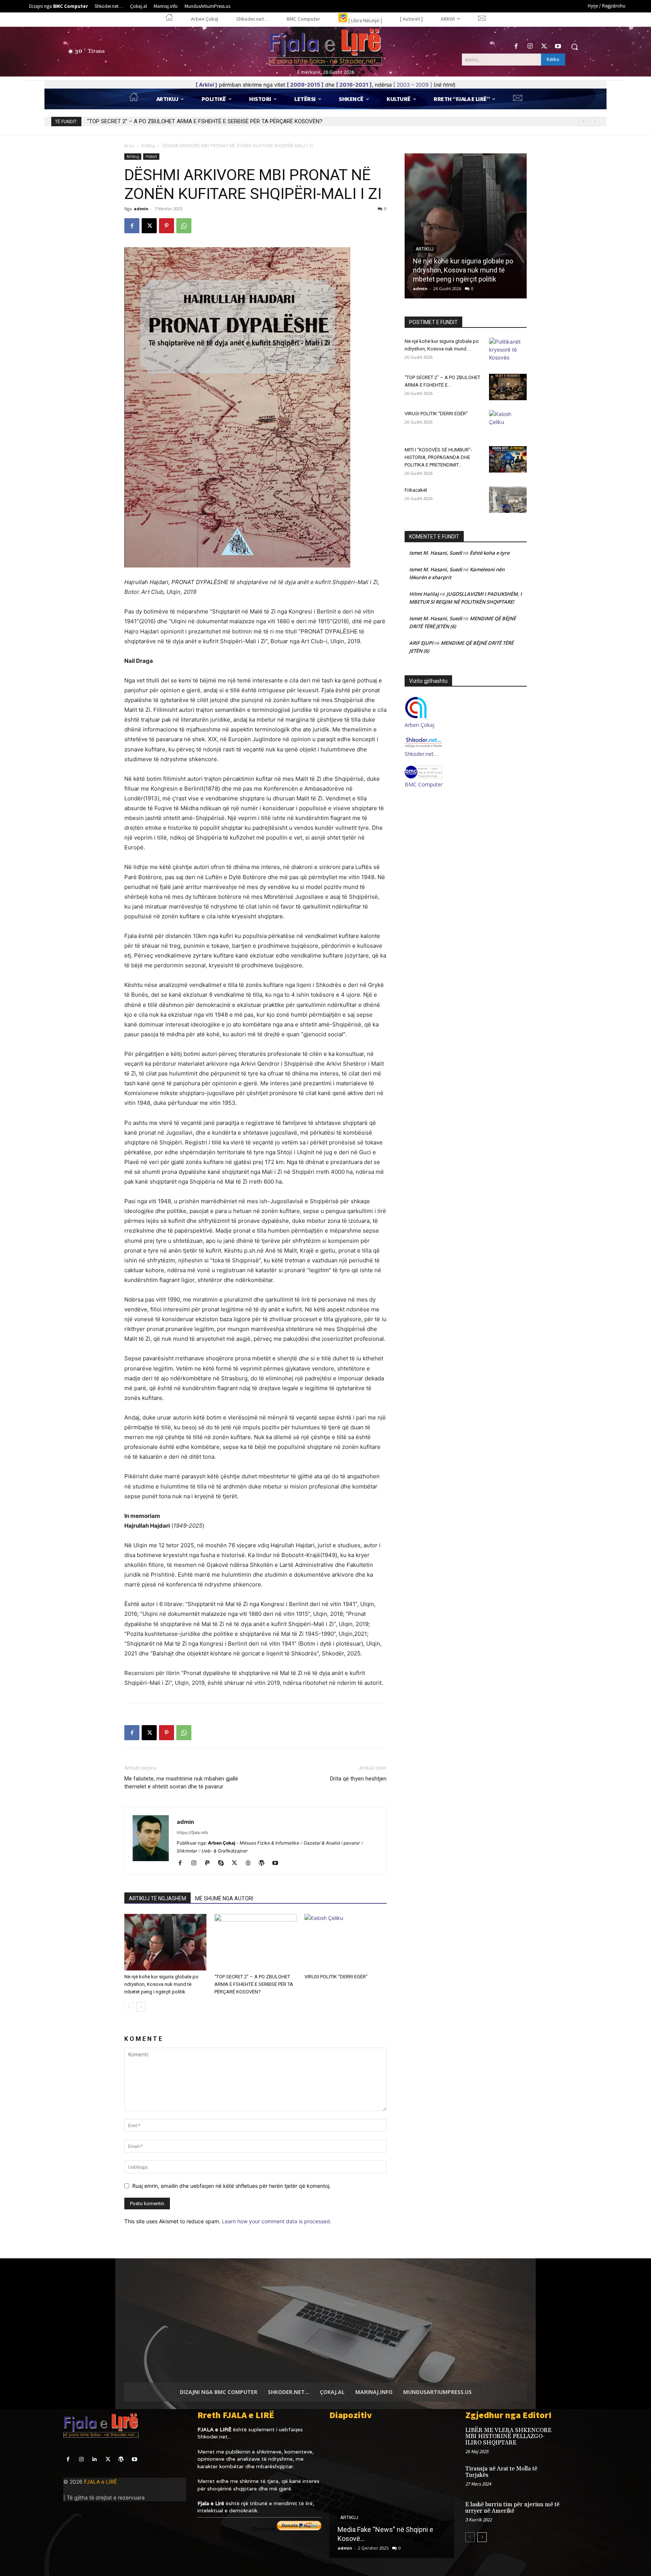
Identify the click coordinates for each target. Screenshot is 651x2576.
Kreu (129, 146)
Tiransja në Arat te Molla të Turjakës (501, 2472)
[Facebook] (516, 47)
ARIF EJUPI (421, 643)
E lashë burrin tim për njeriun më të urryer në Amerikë (512, 2508)
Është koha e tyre (490, 553)
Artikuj (148, 146)
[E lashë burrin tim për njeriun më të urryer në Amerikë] (575, 2513)
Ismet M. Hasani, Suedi (436, 553)
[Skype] (224, 1863)
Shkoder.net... (214, 2437)
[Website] (251, 1863)
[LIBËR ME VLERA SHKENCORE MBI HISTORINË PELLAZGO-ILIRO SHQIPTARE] (575, 2438)
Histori (151, 156)
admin (141, 209)
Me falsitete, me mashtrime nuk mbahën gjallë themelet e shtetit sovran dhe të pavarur (181, 1783)
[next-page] (141, 2007)
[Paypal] (210, 1863)
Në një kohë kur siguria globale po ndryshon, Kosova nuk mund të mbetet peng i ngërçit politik (161, 1984)
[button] (575, 47)
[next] (595, 122)
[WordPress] (264, 1863)
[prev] (583, 122)
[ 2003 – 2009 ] (413, 85)
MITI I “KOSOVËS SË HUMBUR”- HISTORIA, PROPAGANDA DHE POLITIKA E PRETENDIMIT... (438, 457)
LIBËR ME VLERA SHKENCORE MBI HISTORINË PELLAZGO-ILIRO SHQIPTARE (509, 2437)
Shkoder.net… (421, 754)
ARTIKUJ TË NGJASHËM (157, 1898)
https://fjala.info (193, 1833)
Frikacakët (416, 490)
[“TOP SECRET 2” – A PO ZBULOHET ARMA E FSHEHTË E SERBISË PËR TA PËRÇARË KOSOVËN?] (255, 1942)
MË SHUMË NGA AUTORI (224, 1898)
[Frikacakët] (508, 500)
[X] (544, 47)
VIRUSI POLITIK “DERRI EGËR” (124, 121)
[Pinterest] (167, 226)
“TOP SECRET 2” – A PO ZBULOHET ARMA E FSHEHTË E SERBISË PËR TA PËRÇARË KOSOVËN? (254, 1984)
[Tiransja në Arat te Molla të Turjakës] (575, 2477)
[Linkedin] (94, 2459)
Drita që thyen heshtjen (358, 1779)
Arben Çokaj (419, 725)
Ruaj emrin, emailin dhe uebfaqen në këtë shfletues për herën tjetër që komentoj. (232, 2186)
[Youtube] (558, 47)
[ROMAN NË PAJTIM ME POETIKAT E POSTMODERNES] (391, 2492)
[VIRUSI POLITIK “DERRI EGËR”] (345, 1942)
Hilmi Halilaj (424, 594)
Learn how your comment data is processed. (277, 2221)
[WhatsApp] (184, 226)
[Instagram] (530, 47)
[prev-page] (129, 2007)
